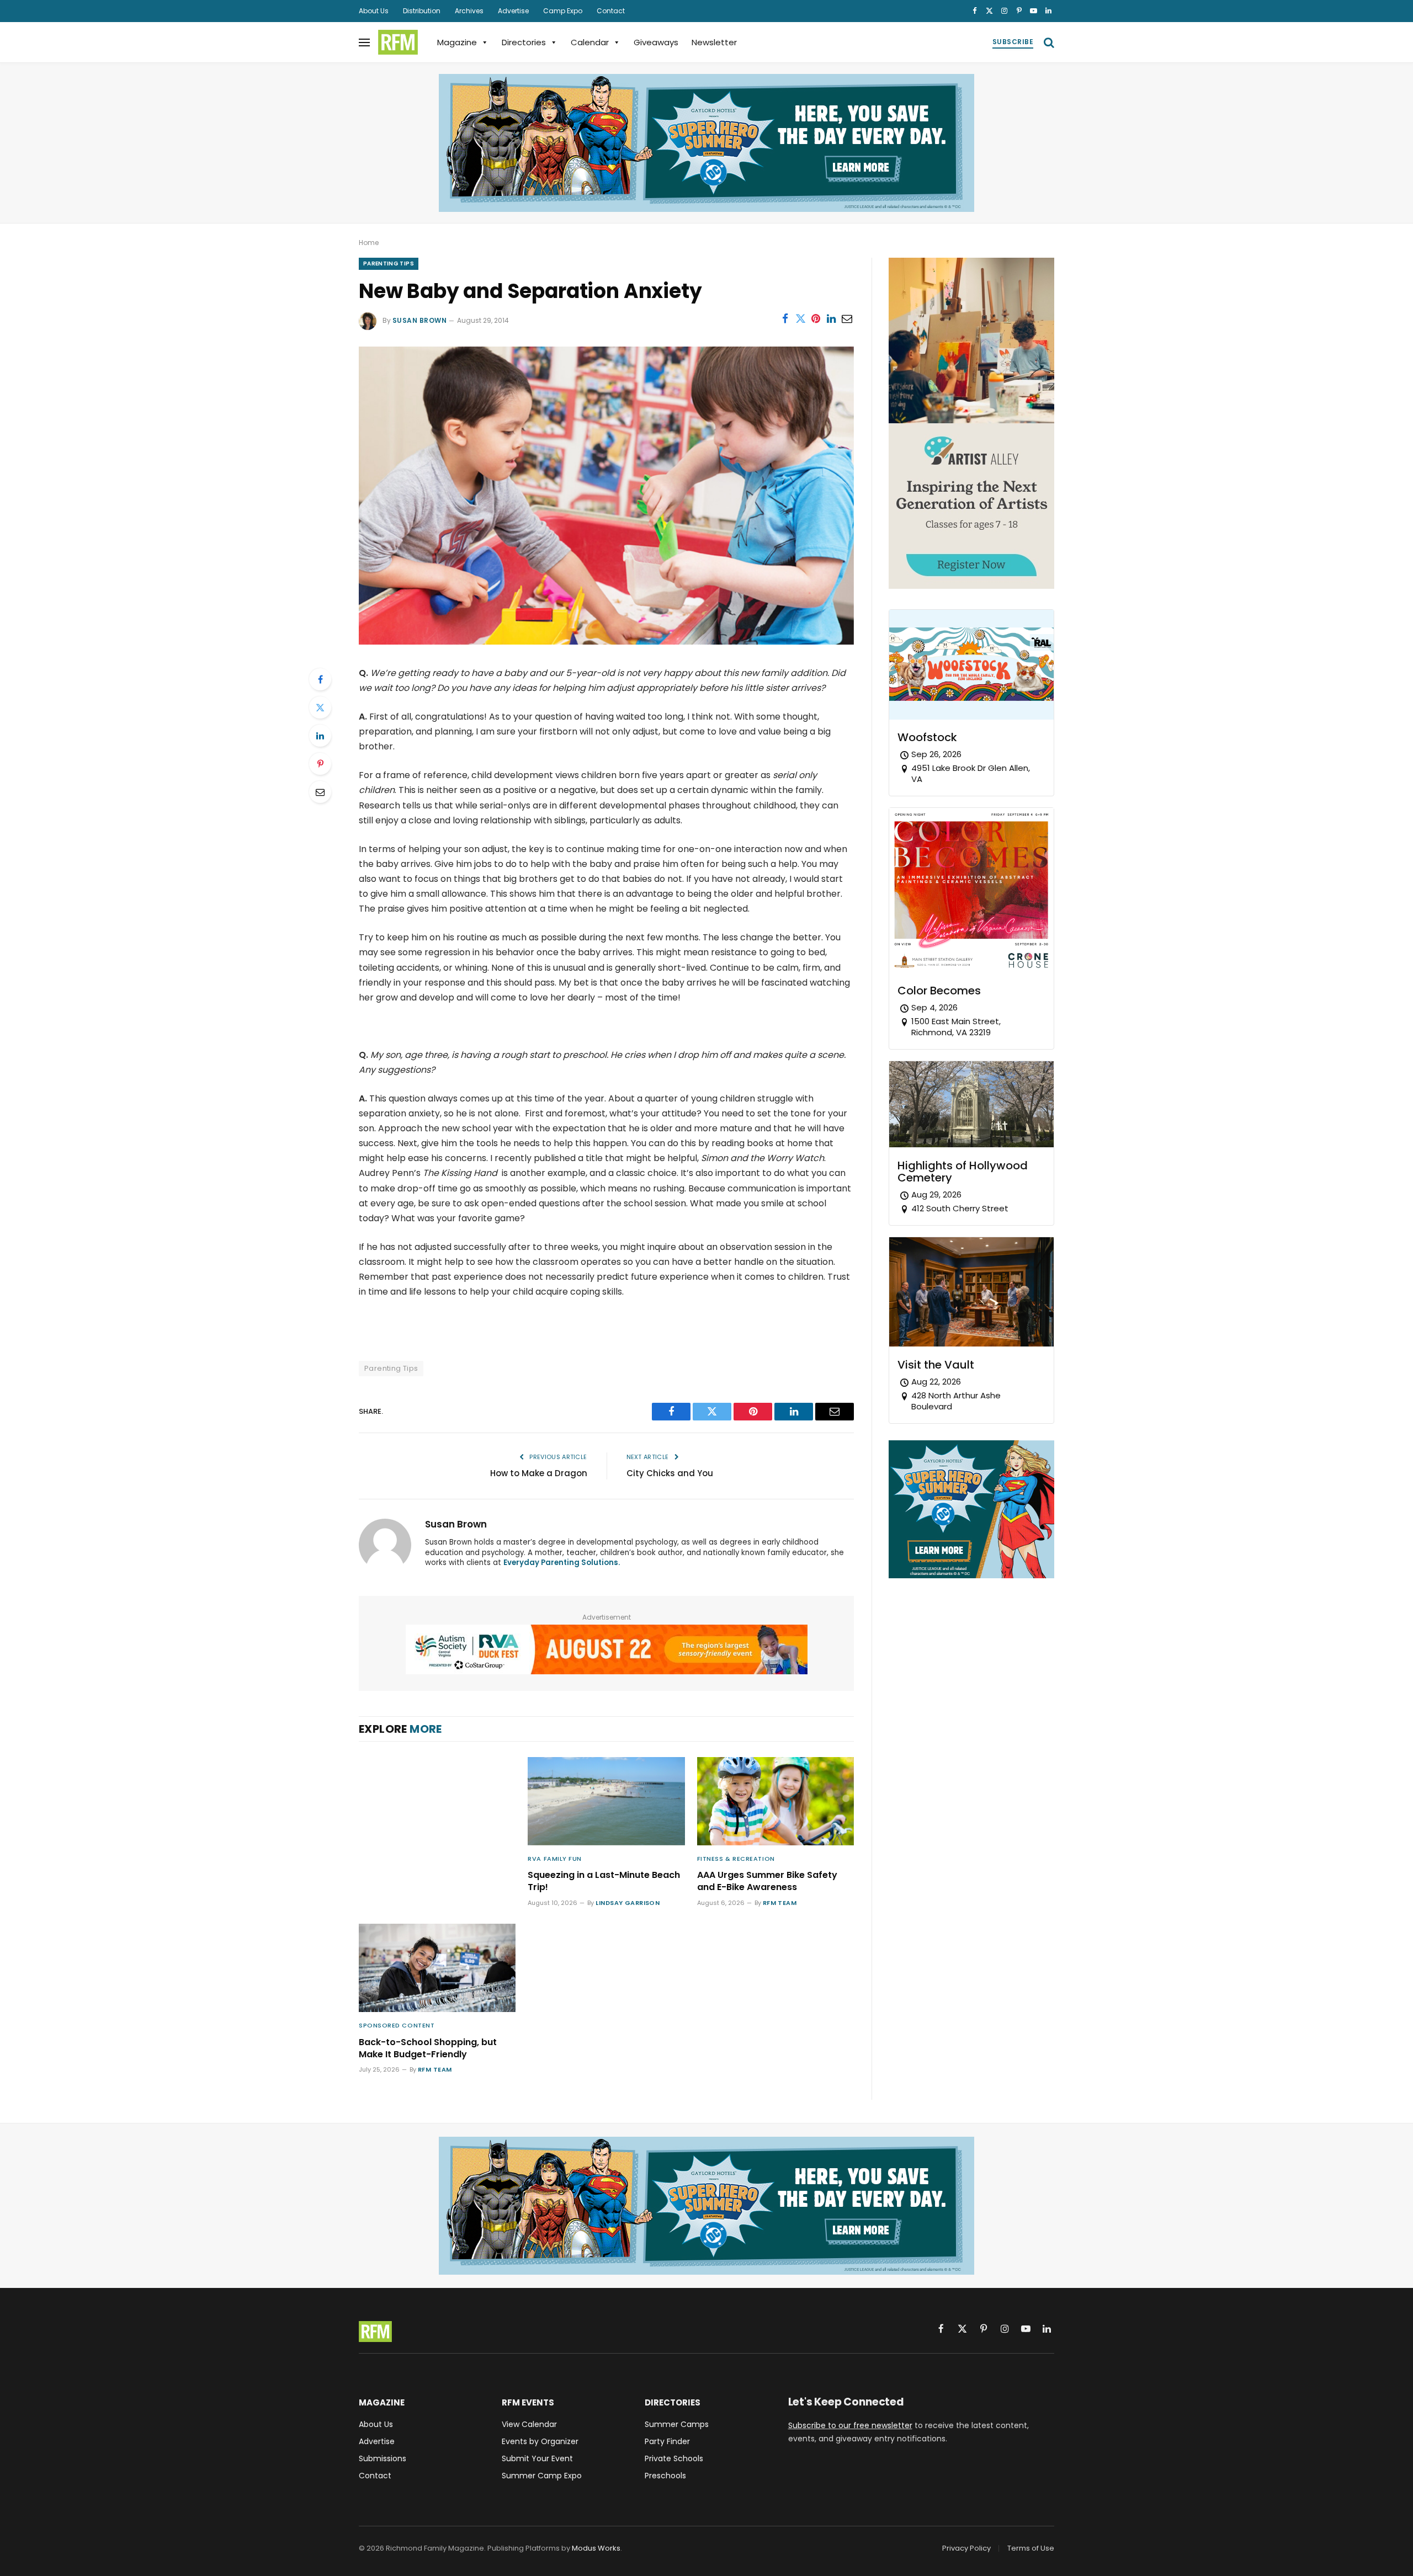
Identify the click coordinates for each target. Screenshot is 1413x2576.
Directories (524, 42)
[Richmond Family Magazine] (398, 42)
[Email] (320, 792)
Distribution (422, 11)
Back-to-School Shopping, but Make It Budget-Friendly (428, 2048)
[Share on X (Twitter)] (800, 318)
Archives (469, 11)
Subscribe (1013, 42)
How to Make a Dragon (539, 1473)
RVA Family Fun (555, 1859)
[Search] (1048, 42)
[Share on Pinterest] (816, 318)
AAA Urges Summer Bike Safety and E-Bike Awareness (767, 1881)
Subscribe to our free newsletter (850, 2425)
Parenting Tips (389, 264)
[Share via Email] (847, 318)
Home (369, 243)
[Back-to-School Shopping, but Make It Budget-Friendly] (437, 1968)
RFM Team (780, 1903)
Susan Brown (419, 320)
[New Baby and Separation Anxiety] (606, 642)
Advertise (513, 11)
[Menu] (364, 42)
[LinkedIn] (320, 736)
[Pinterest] (320, 764)
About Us (374, 11)
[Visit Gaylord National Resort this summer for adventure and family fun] (706, 143)
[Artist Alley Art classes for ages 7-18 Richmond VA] (971, 586)
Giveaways (656, 42)
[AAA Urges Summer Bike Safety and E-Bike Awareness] (775, 1801)
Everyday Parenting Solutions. (562, 1563)
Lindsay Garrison (628, 1903)
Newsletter (714, 42)
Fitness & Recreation (736, 1859)
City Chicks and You (670, 1473)
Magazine (457, 42)
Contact (611, 11)
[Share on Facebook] (785, 318)
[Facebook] (320, 679)
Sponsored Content (397, 2025)
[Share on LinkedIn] (831, 318)
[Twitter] (320, 707)
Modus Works (596, 2548)
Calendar (590, 42)
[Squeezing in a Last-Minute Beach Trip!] (606, 1801)
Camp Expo (563, 11)
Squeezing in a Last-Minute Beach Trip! (604, 1881)
